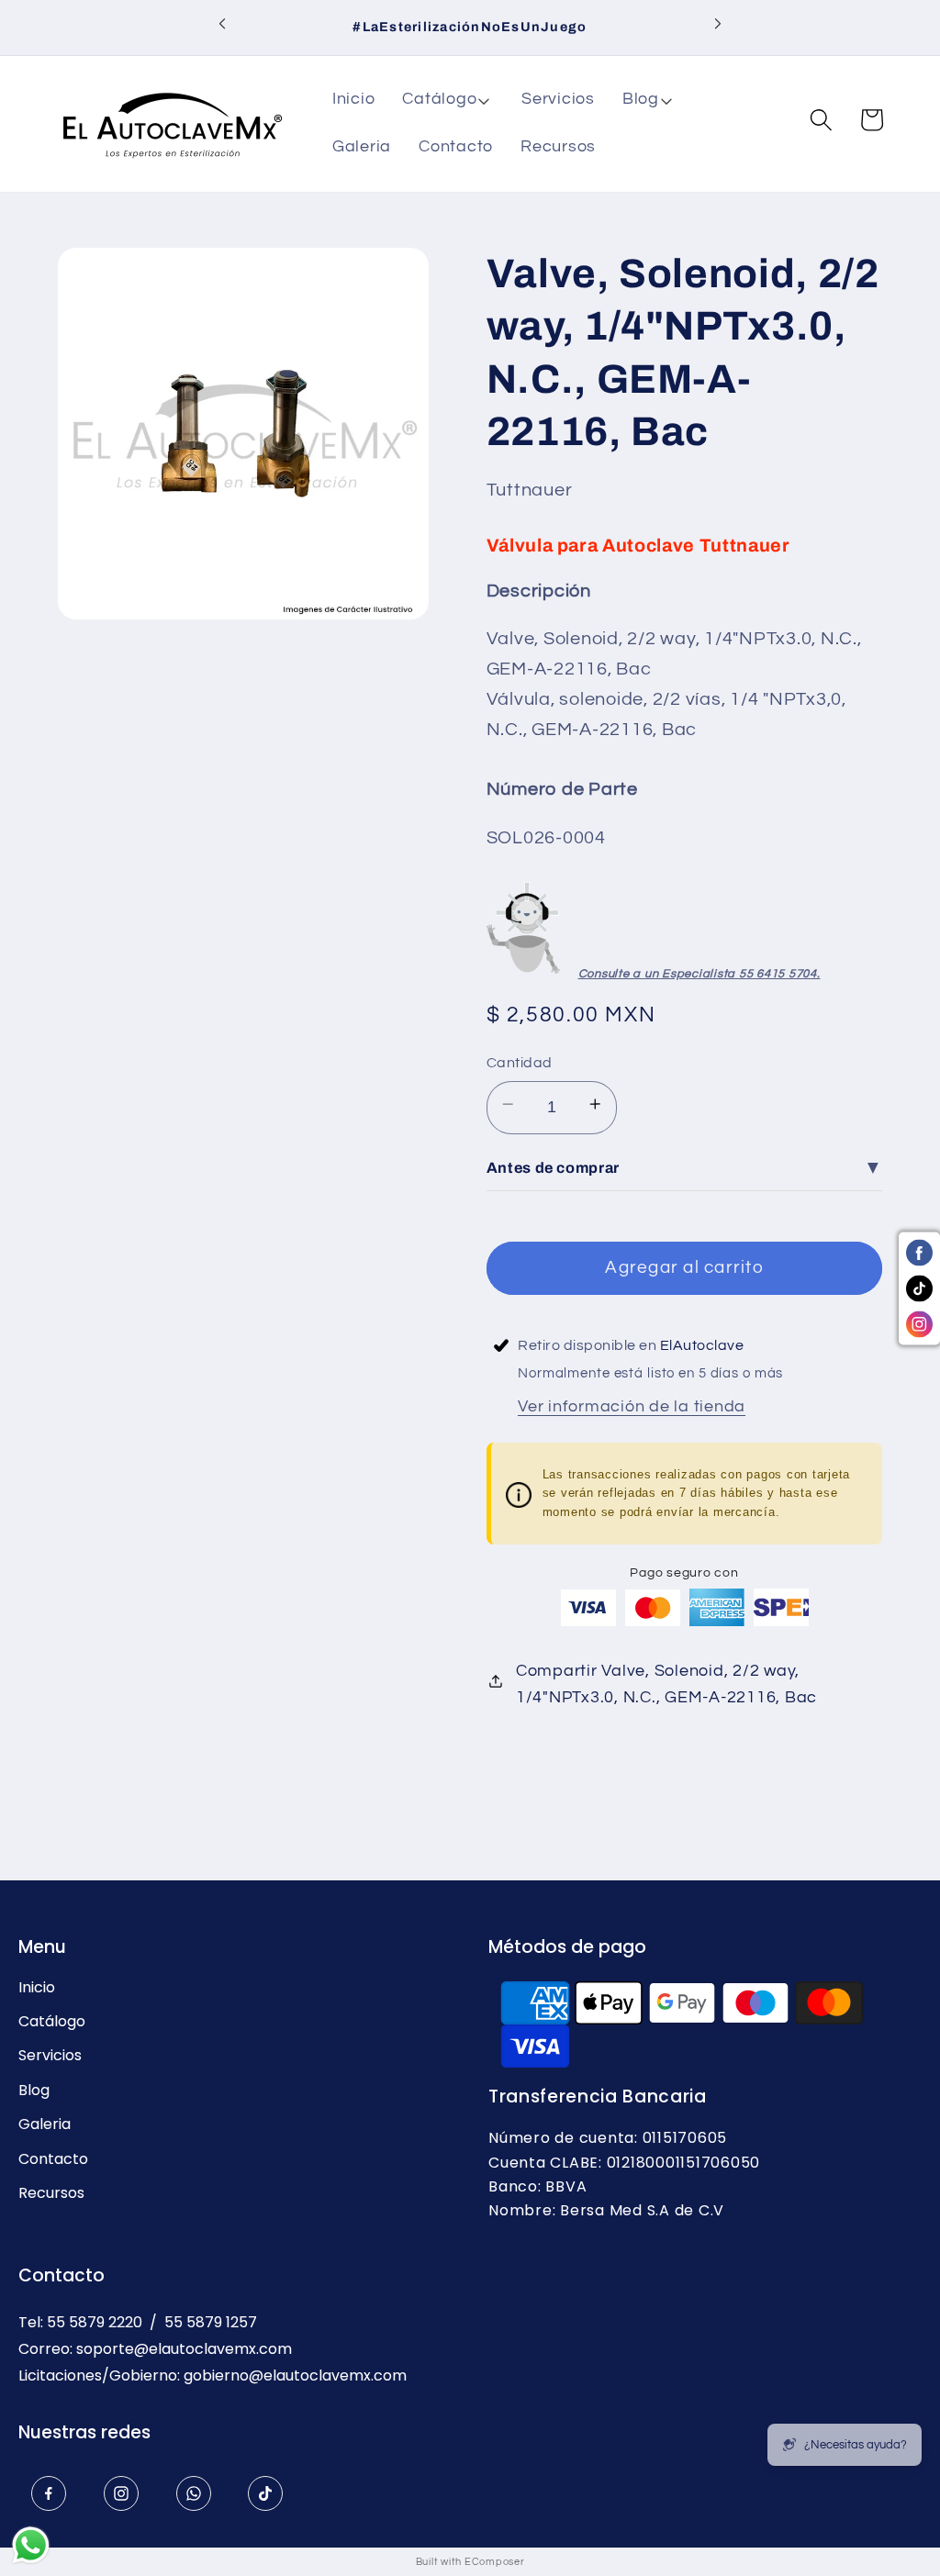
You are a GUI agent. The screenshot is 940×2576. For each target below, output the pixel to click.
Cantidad (520, 1063)
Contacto (53, 2159)
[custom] (49, 2493)
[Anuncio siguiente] (718, 28)
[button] (448, 100)
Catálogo (52, 2022)
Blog (34, 2091)
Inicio (37, 1988)
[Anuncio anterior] (222, 28)
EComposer (495, 2562)
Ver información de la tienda (632, 1407)
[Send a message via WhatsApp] (31, 2545)
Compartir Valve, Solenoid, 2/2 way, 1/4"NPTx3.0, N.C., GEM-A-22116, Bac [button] (666, 1684)
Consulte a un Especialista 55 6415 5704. (699, 974)
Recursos (51, 2193)
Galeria (45, 2124)
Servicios (50, 2056)
